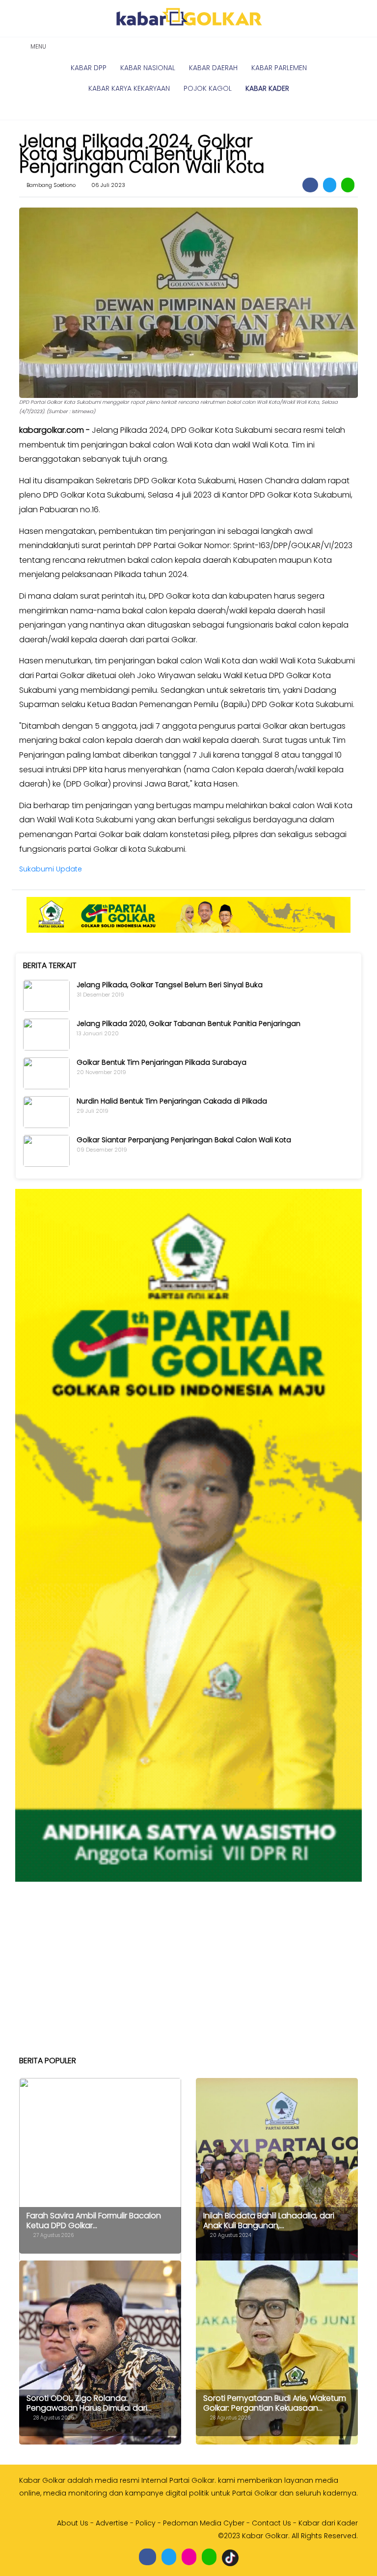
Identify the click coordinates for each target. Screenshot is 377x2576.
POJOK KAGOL (208, 88)
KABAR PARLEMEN (279, 68)
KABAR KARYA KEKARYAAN (129, 88)
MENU (37, 46)
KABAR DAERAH (213, 68)
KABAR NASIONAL (148, 68)
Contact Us (271, 2523)
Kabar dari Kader (328, 2523)
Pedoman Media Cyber (204, 2523)
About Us (73, 2523)
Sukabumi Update (51, 869)
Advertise (112, 2523)
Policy (146, 2523)
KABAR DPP (89, 68)
